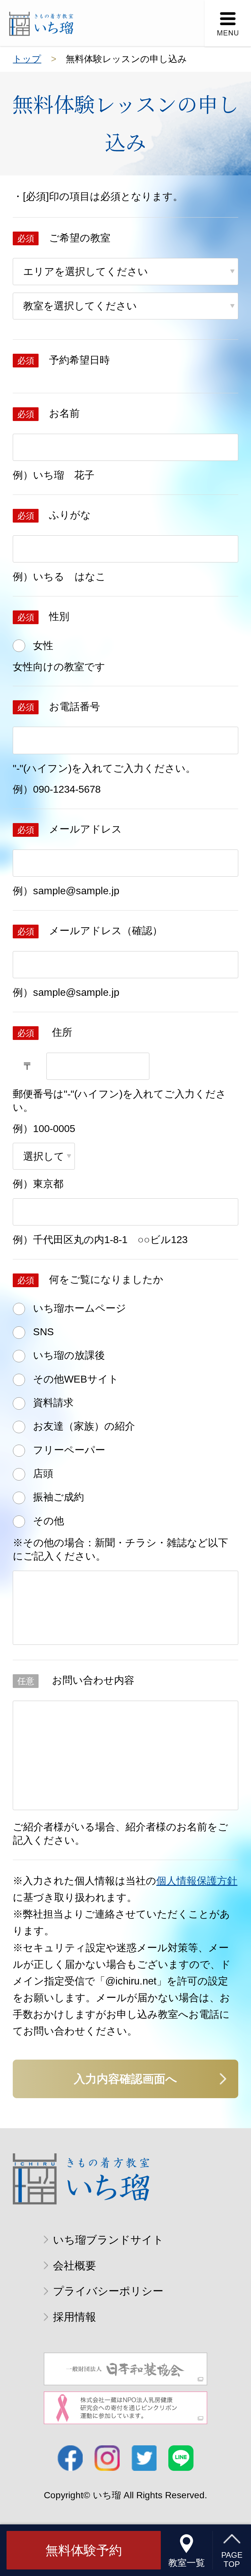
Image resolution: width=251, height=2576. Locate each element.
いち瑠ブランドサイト (108, 2240)
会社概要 (75, 2266)
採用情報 (75, 2317)
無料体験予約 (84, 2550)
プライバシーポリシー (108, 2291)
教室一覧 (187, 2563)
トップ (27, 59)
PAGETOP (232, 2560)
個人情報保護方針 (197, 1881)
